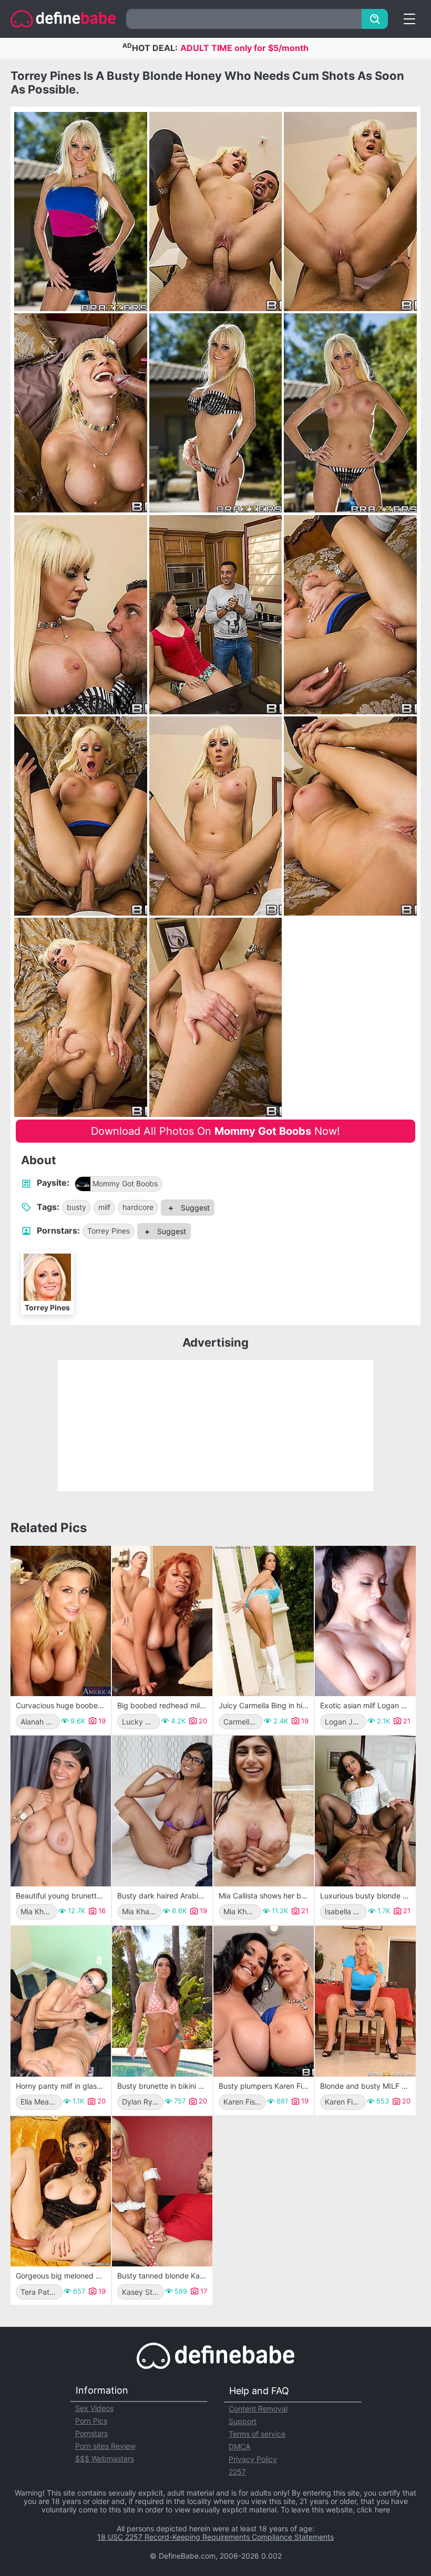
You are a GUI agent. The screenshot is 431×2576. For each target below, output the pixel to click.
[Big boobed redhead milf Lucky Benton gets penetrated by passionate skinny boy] (162, 1621)
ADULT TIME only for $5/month (244, 48)
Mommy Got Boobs (125, 1183)
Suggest (194, 1208)
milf (104, 1207)
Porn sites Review (105, 2446)
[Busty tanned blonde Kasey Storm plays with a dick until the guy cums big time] (162, 2192)
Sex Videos (94, 2408)
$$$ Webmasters (105, 2459)
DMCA (239, 2446)
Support (243, 2421)
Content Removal (258, 2409)
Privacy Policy (253, 2459)
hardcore (138, 1207)
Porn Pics (91, 2421)
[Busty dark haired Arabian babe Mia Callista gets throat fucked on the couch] (162, 1811)
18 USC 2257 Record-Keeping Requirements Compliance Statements (215, 2537)
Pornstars (91, 2433)
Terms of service (257, 2434)
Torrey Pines (109, 1231)
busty (76, 1207)
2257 (237, 2472)
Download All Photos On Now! (215, 1131)
